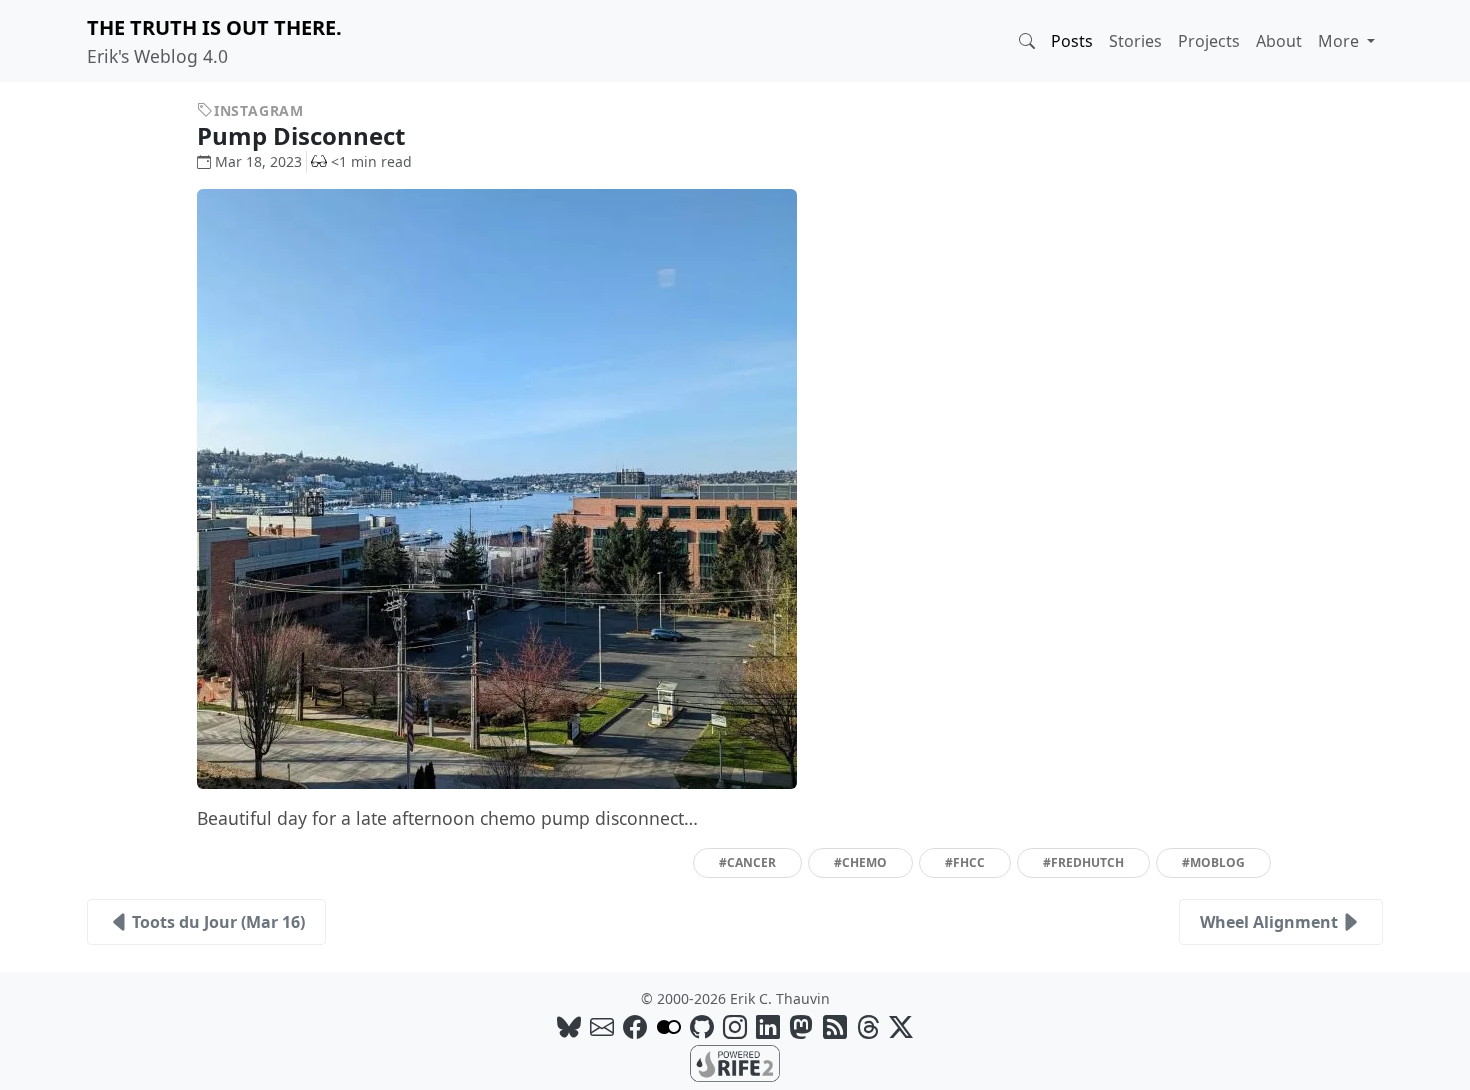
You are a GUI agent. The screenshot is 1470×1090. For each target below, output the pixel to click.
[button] (1027, 41)
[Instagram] (735, 1026)
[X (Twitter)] (901, 1026)
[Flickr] (669, 1026)
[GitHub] (702, 1026)
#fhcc (965, 862)
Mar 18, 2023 (258, 161)
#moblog (1213, 862)
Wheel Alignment (1269, 922)
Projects (1209, 41)
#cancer (747, 862)
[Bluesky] (569, 1026)
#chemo (860, 862)
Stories (1135, 41)
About (1279, 41)
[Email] (602, 1026)
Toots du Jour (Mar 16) (218, 922)
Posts (1072, 41)
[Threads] (868, 1026)
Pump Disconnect (304, 135)
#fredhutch (1083, 862)
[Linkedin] (768, 1026)
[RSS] (835, 1026)
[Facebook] (635, 1026)
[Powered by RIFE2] (735, 1062)
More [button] (1340, 41)
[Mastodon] (801, 1026)
